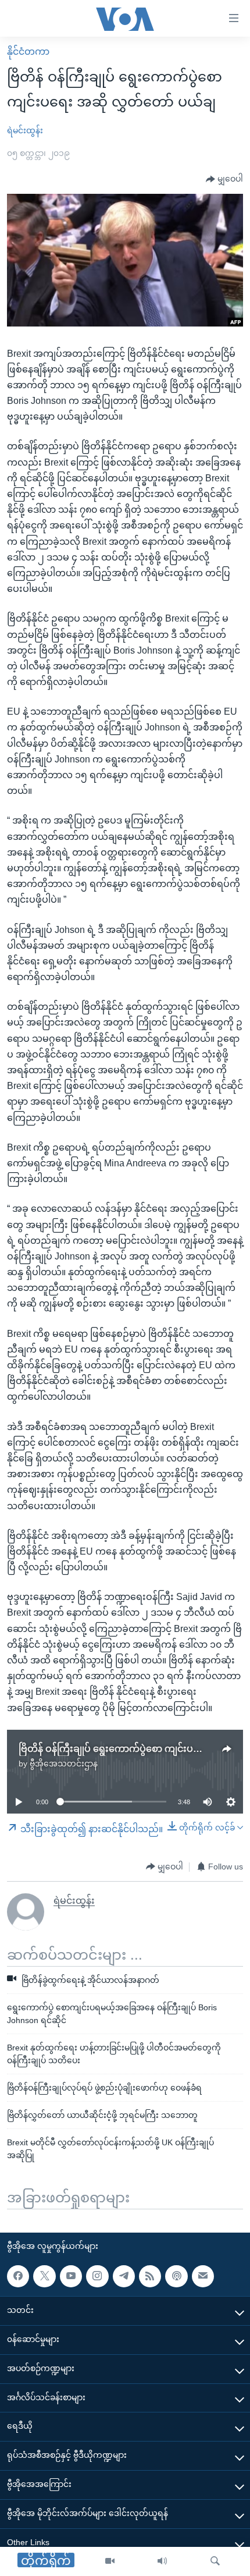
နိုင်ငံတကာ (28, 52)
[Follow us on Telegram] (124, 2276)
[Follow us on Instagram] (97, 2276)
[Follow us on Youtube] (71, 2276)
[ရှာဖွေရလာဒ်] (215, 2561)
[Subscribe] (203, 2276)
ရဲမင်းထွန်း (25, 130)
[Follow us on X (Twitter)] (44, 2276)
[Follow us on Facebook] (18, 2276)
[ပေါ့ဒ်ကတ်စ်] (176, 2276)
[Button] (224, 179)
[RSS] (150, 2276)
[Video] (110, 2561)
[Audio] (162, 2561)
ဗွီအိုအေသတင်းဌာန (64, 1764)
